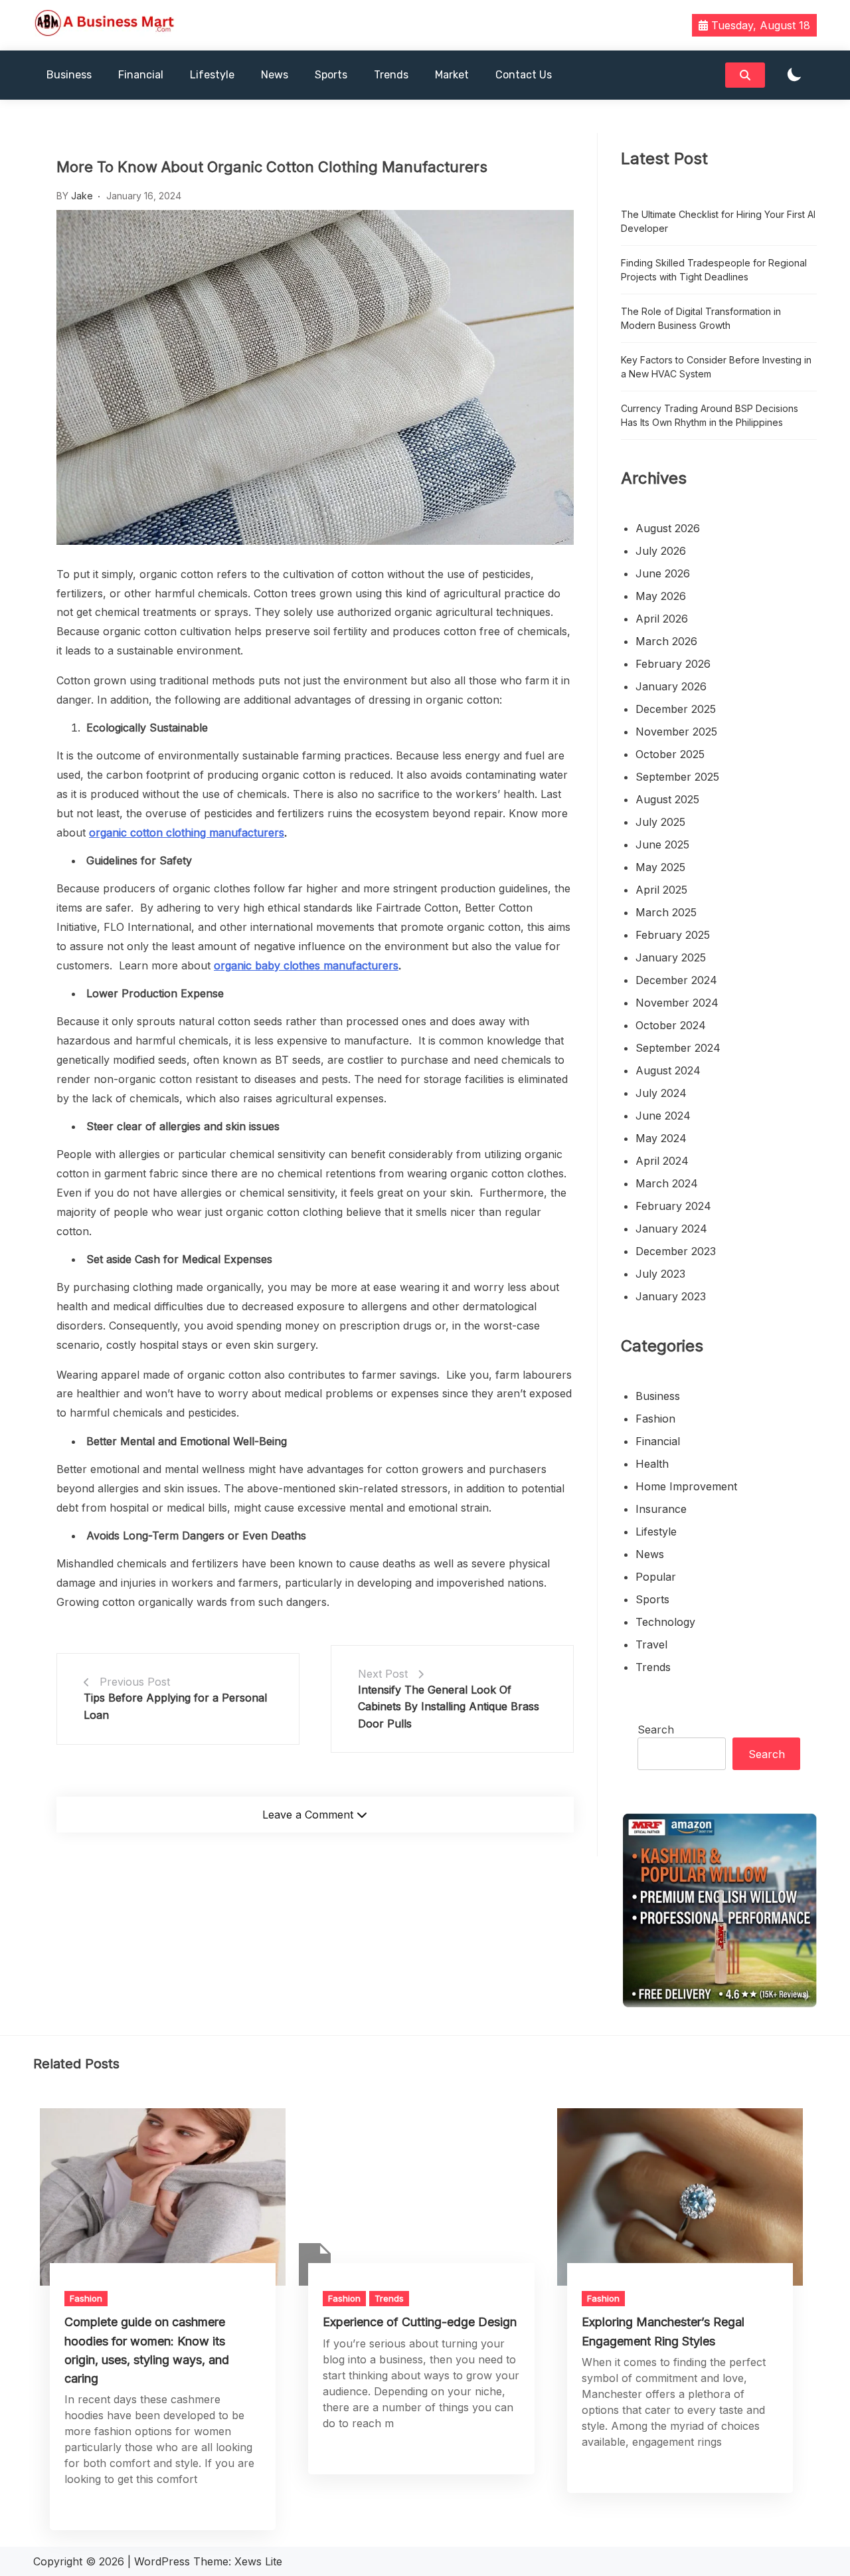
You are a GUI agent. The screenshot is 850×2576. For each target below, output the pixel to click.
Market (452, 75)
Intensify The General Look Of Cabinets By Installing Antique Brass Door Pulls (449, 1707)
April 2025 (661, 890)
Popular (656, 1577)
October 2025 (670, 754)
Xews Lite (258, 2561)
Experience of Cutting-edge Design (420, 2322)
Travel (651, 1644)
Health (652, 1464)
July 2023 (660, 1274)
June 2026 (663, 573)
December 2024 (676, 980)
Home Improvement (686, 1486)
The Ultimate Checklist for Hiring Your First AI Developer (718, 221)
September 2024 (678, 1048)
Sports (331, 75)
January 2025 (671, 957)
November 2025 (676, 732)
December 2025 (676, 709)
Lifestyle (212, 75)
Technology (665, 1622)
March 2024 (667, 1183)
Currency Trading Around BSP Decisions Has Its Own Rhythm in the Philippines (710, 415)
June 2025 (662, 844)
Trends (391, 75)
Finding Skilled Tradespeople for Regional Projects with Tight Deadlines (714, 270)
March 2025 (666, 912)
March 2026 (666, 641)
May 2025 (660, 867)
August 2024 (668, 1070)
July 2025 (660, 822)
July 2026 (661, 551)
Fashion (655, 1419)
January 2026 (671, 686)
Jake (82, 196)
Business (69, 75)
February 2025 (673, 935)
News (275, 75)
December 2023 (676, 1251)
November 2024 (677, 1003)
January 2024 (671, 1229)
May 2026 (661, 596)
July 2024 (661, 1093)
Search (656, 1730)
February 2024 (673, 1206)
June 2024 (663, 1116)
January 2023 (671, 1296)
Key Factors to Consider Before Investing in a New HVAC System (716, 367)
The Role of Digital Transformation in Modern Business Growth (701, 318)
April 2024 (662, 1161)
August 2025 (667, 799)
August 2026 (668, 528)
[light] (794, 75)
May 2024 (661, 1138)
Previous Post (135, 1682)
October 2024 (671, 1025)
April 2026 (662, 619)
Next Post (383, 1674)
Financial (141, 75)
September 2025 (677, 777)
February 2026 (673, 664)
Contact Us (524, 75)
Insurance (661, 1509)
